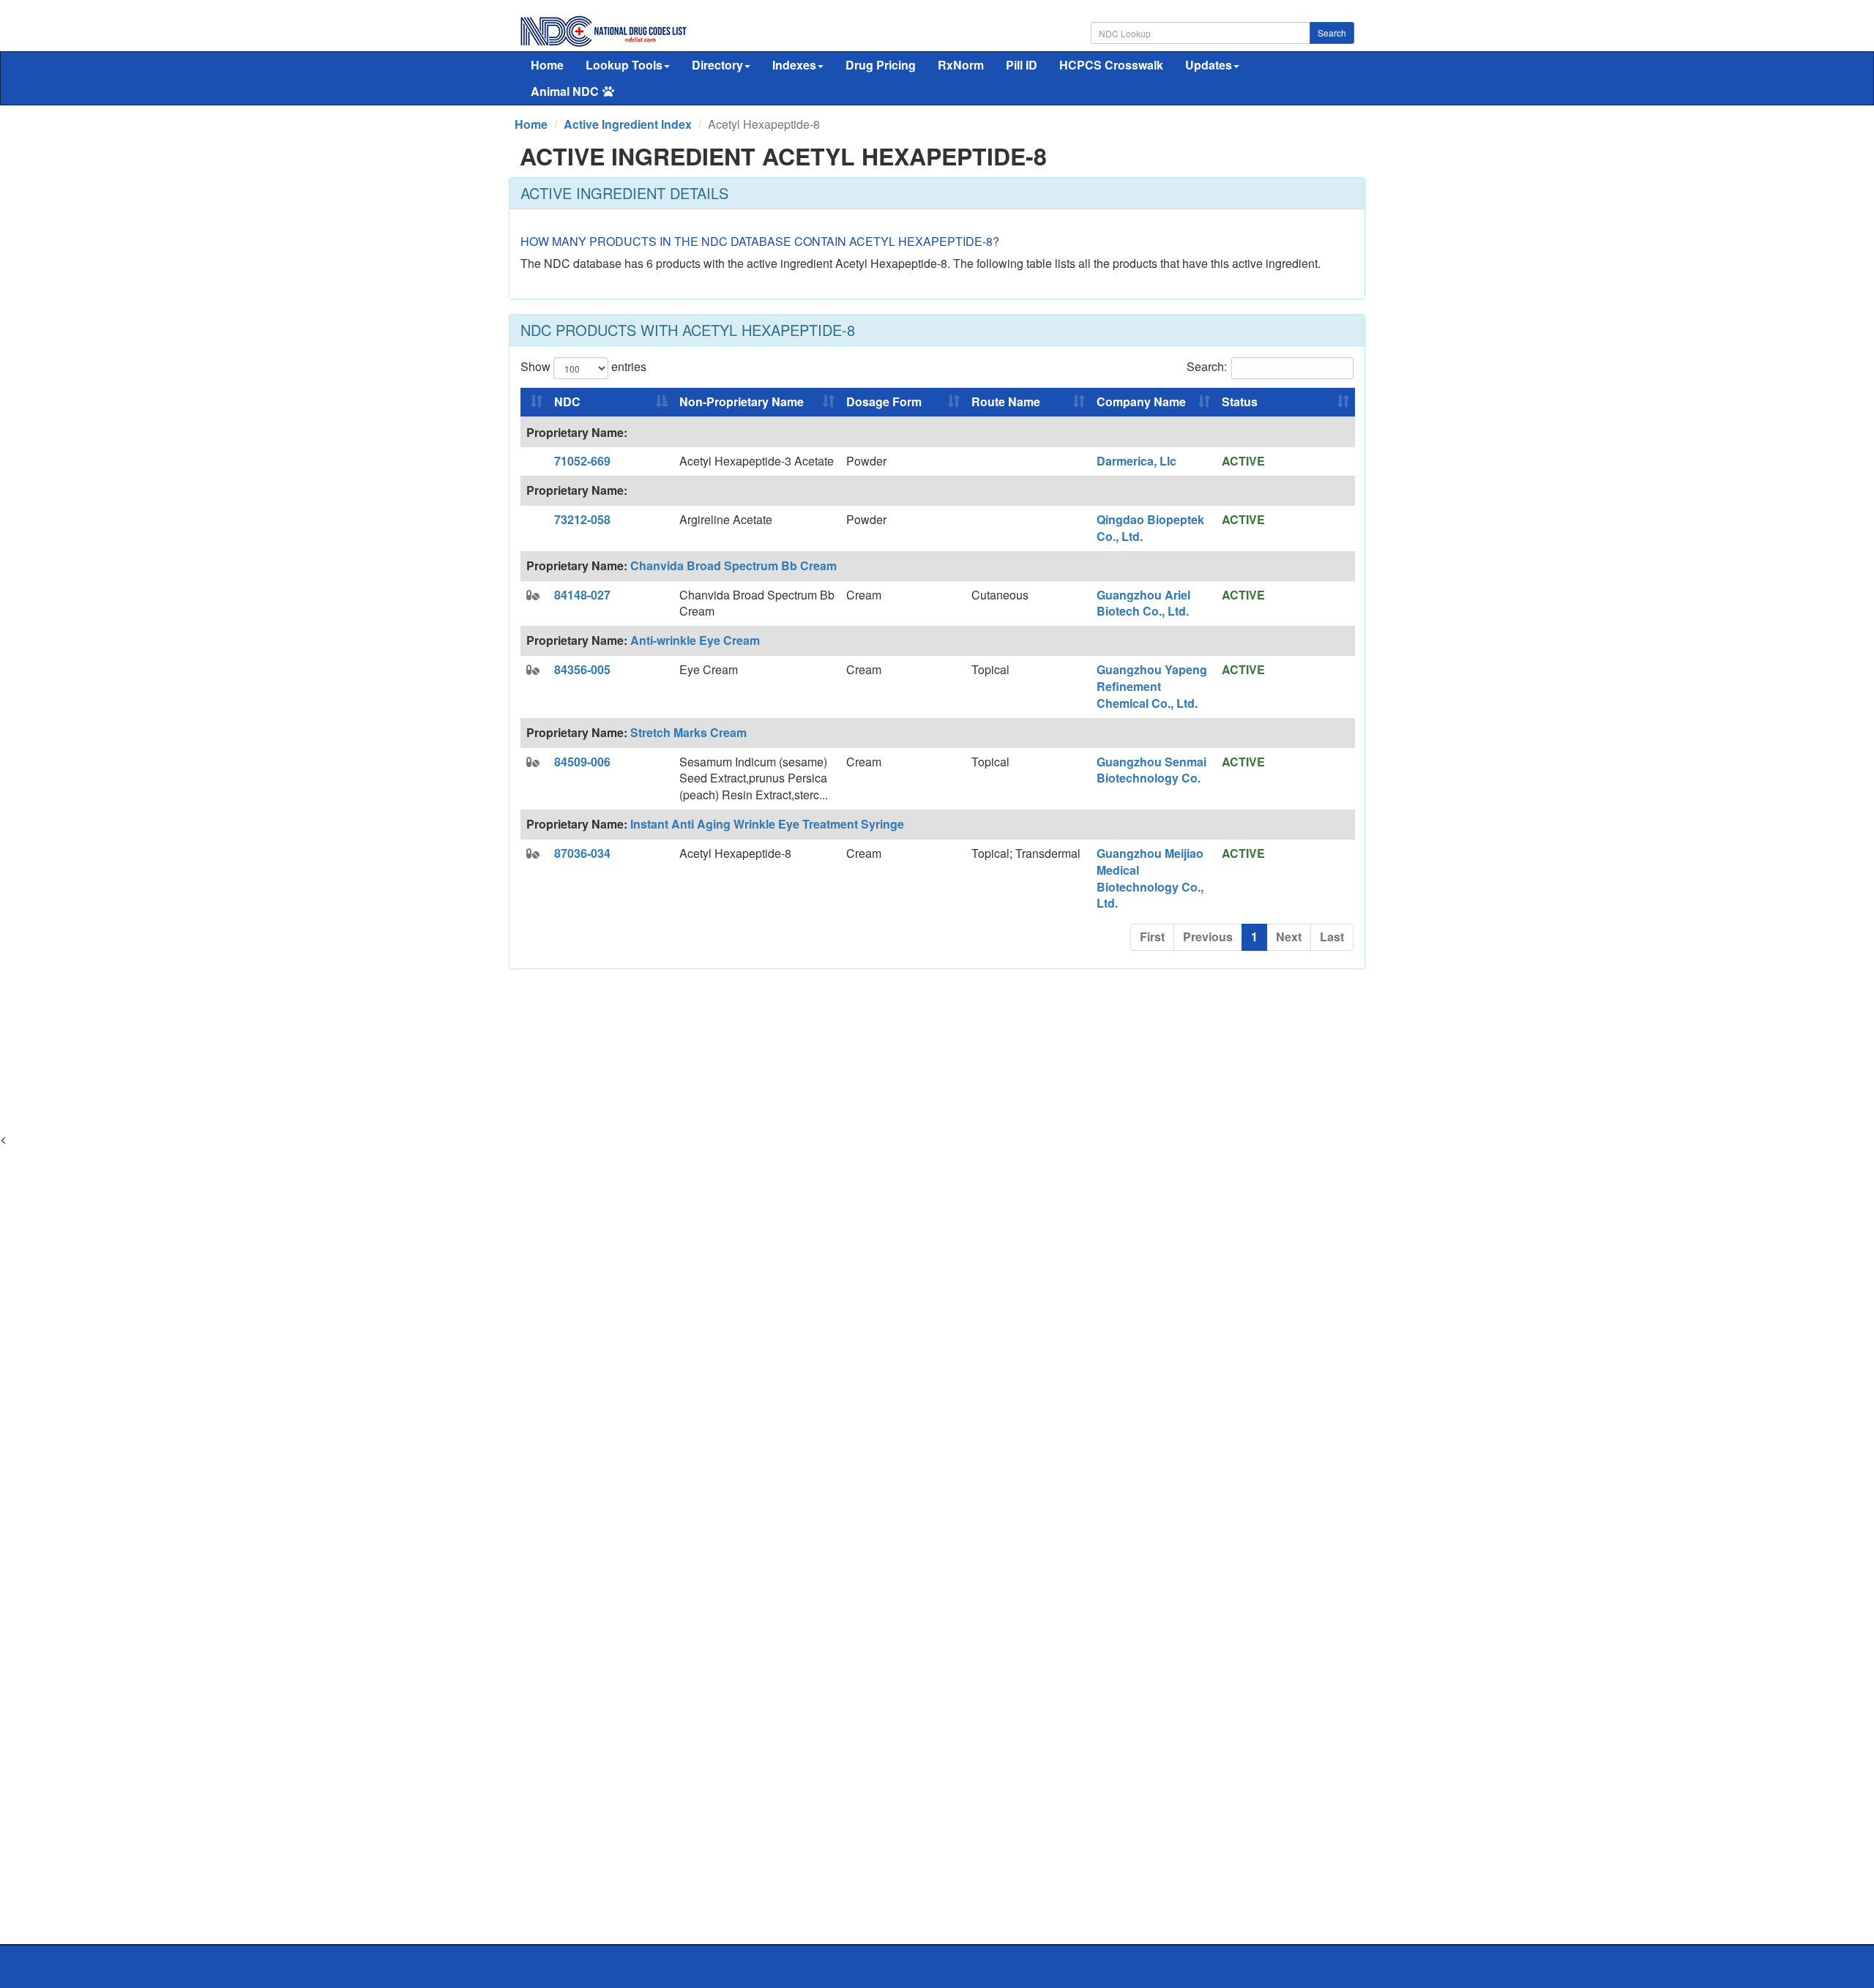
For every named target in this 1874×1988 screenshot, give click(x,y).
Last (1332, 937)
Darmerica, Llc (1136, 461)
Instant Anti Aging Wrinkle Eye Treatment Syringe (767, 824)
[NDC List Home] (604, 30)
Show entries (583, 366)
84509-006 (582, 762)
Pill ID (1022, 65)
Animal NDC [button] (565, 91)
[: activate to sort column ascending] (534, 403)
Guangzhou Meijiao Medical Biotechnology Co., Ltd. (1150, 878)
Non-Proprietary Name (742, 401)
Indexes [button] (794, 65)
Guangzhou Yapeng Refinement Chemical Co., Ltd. (1152, 686)
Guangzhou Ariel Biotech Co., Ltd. (1143, 603)
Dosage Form (884, 401)
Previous (1208, 937)
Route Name (1006, 401)
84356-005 (582, 669)
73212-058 (582, 519)
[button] (533, 595)
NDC (567, 401)
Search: (1207, 366)
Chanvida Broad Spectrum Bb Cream (733, 565)
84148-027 (582, 595)
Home (547, 65)
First (1152, 937)
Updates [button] (1209, 65)
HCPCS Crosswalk (1111, 65)
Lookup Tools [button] (624, 65)
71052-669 (582, 461)
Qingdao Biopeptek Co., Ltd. (1150, 528)
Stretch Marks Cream (688, 732)
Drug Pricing (881, 65)
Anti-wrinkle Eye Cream (695, 640)
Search (1332, 33)
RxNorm (961, 65)
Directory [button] (717, 65)
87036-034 (582, 853)
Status (1240, 401)
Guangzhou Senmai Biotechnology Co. (1151, 770)
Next (1289, 937)
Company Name (1141, 401)
